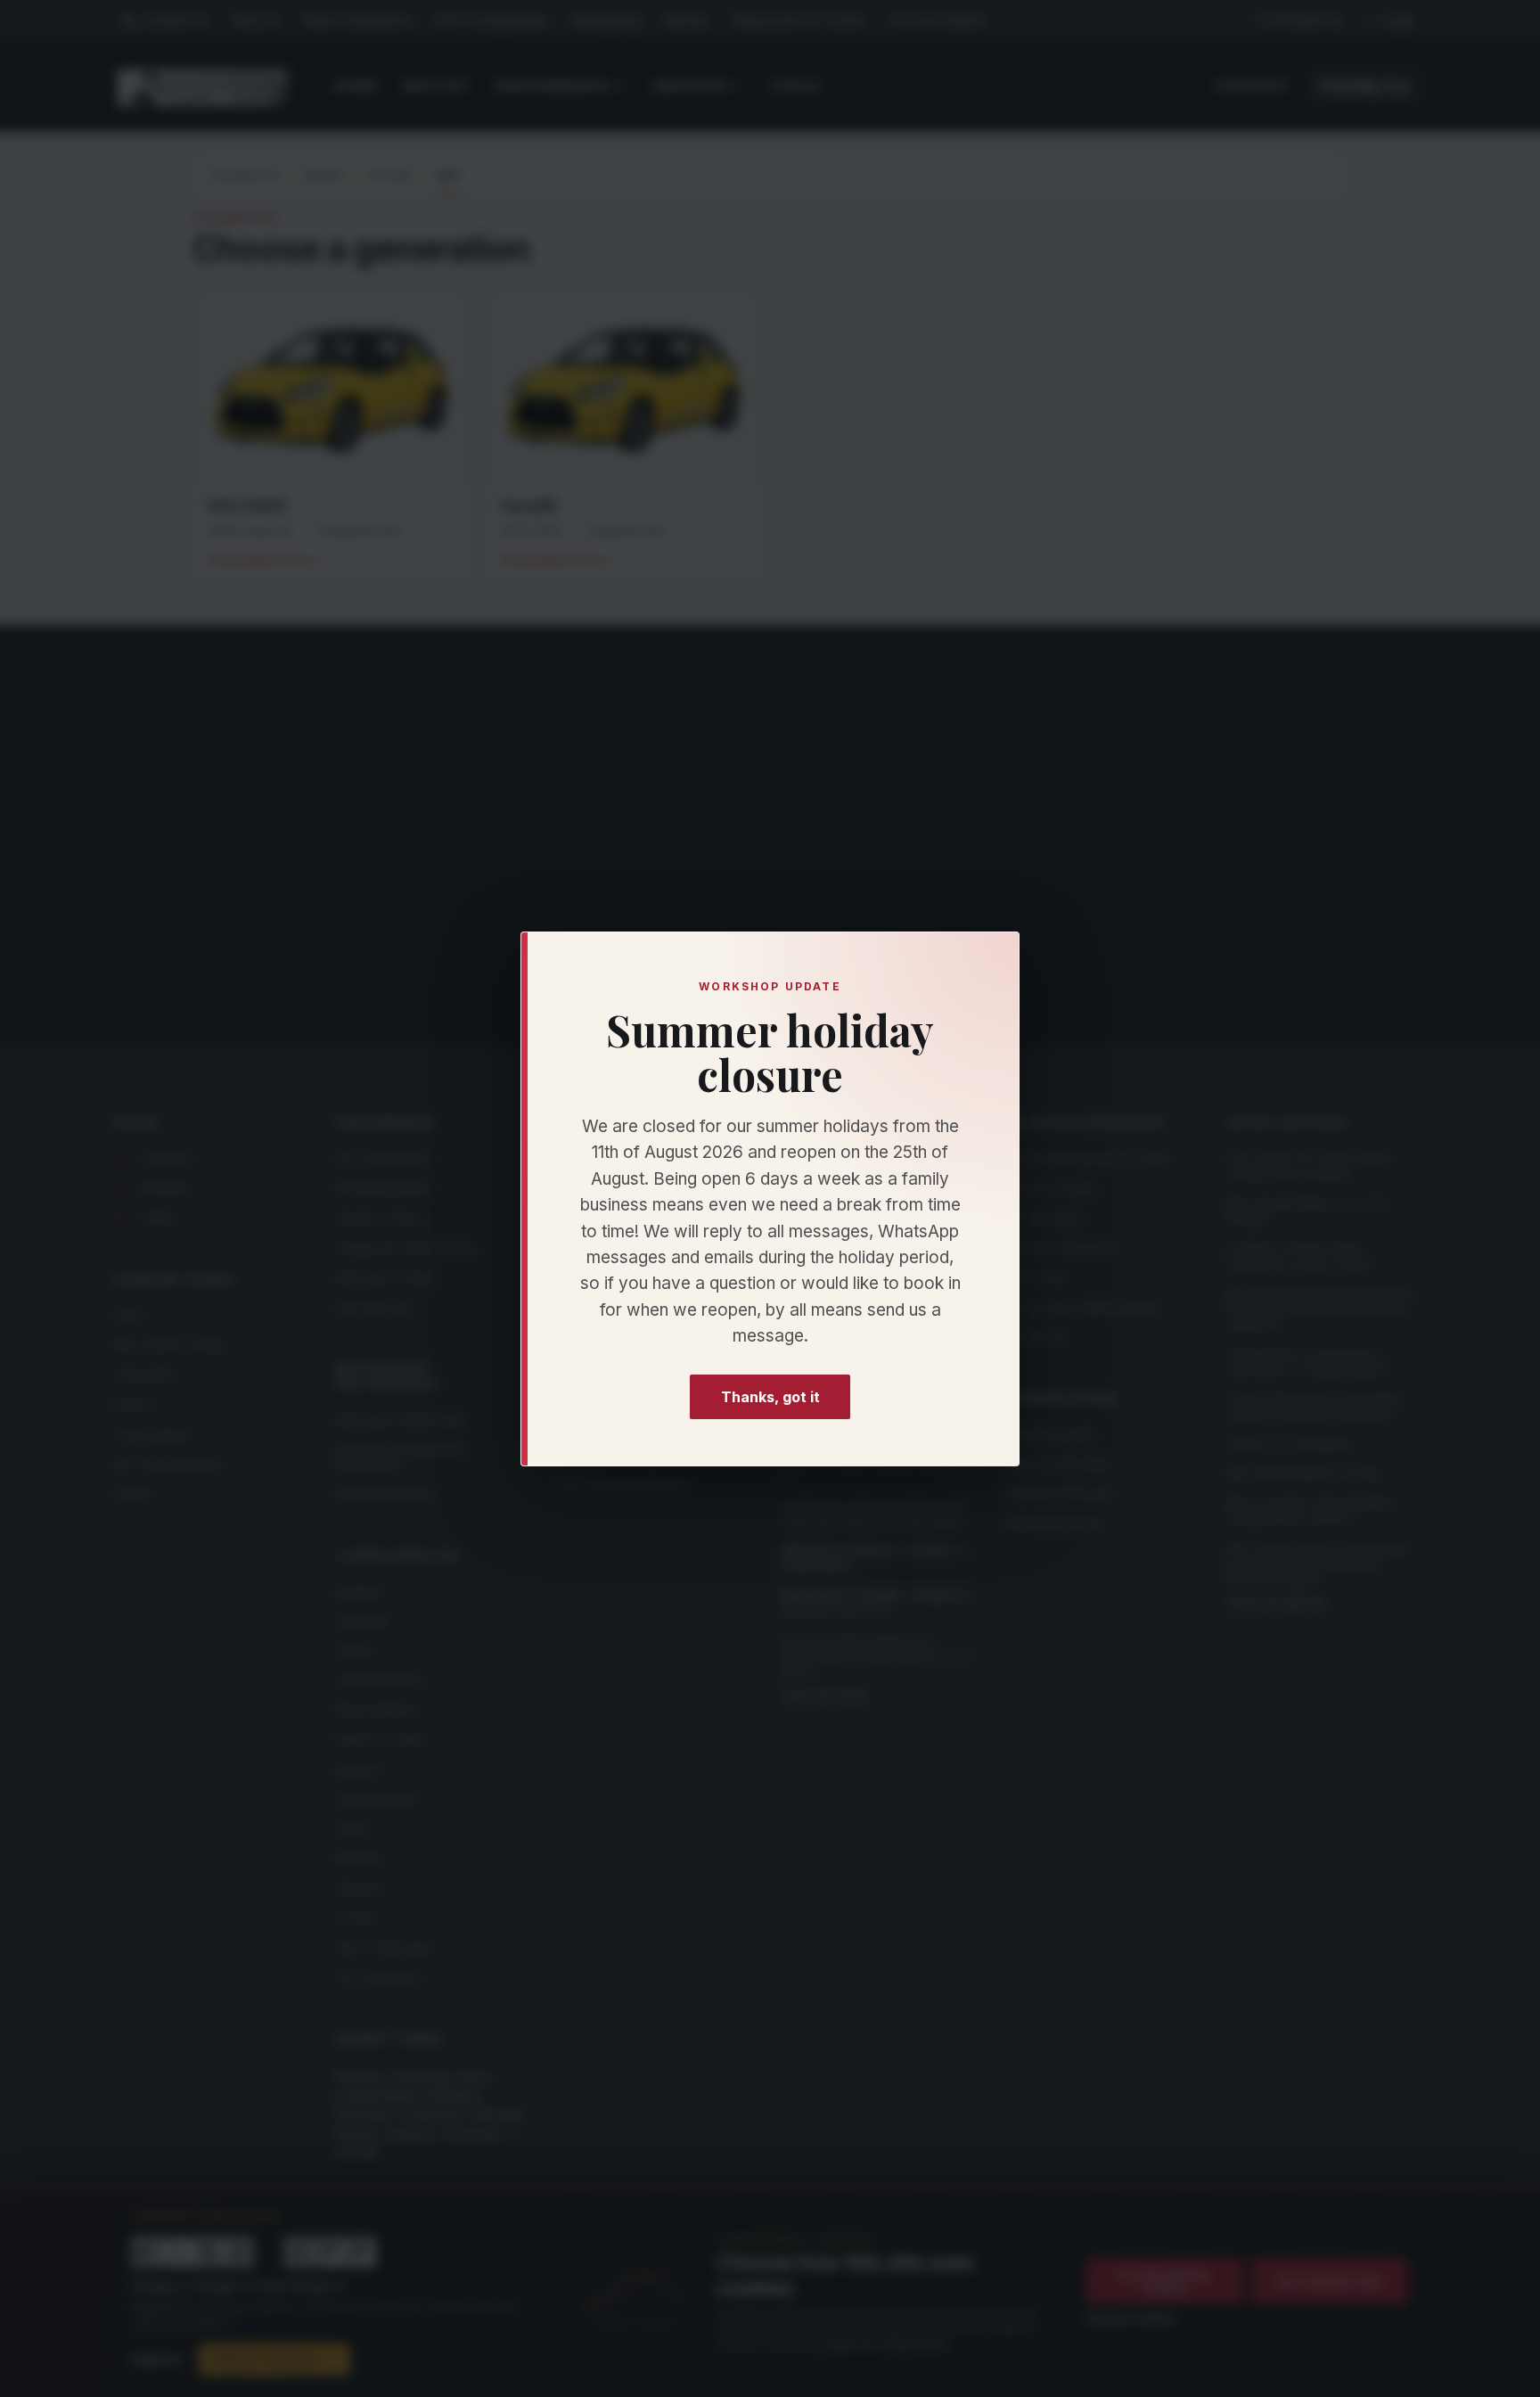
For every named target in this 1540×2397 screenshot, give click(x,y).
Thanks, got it (770, 1396)
